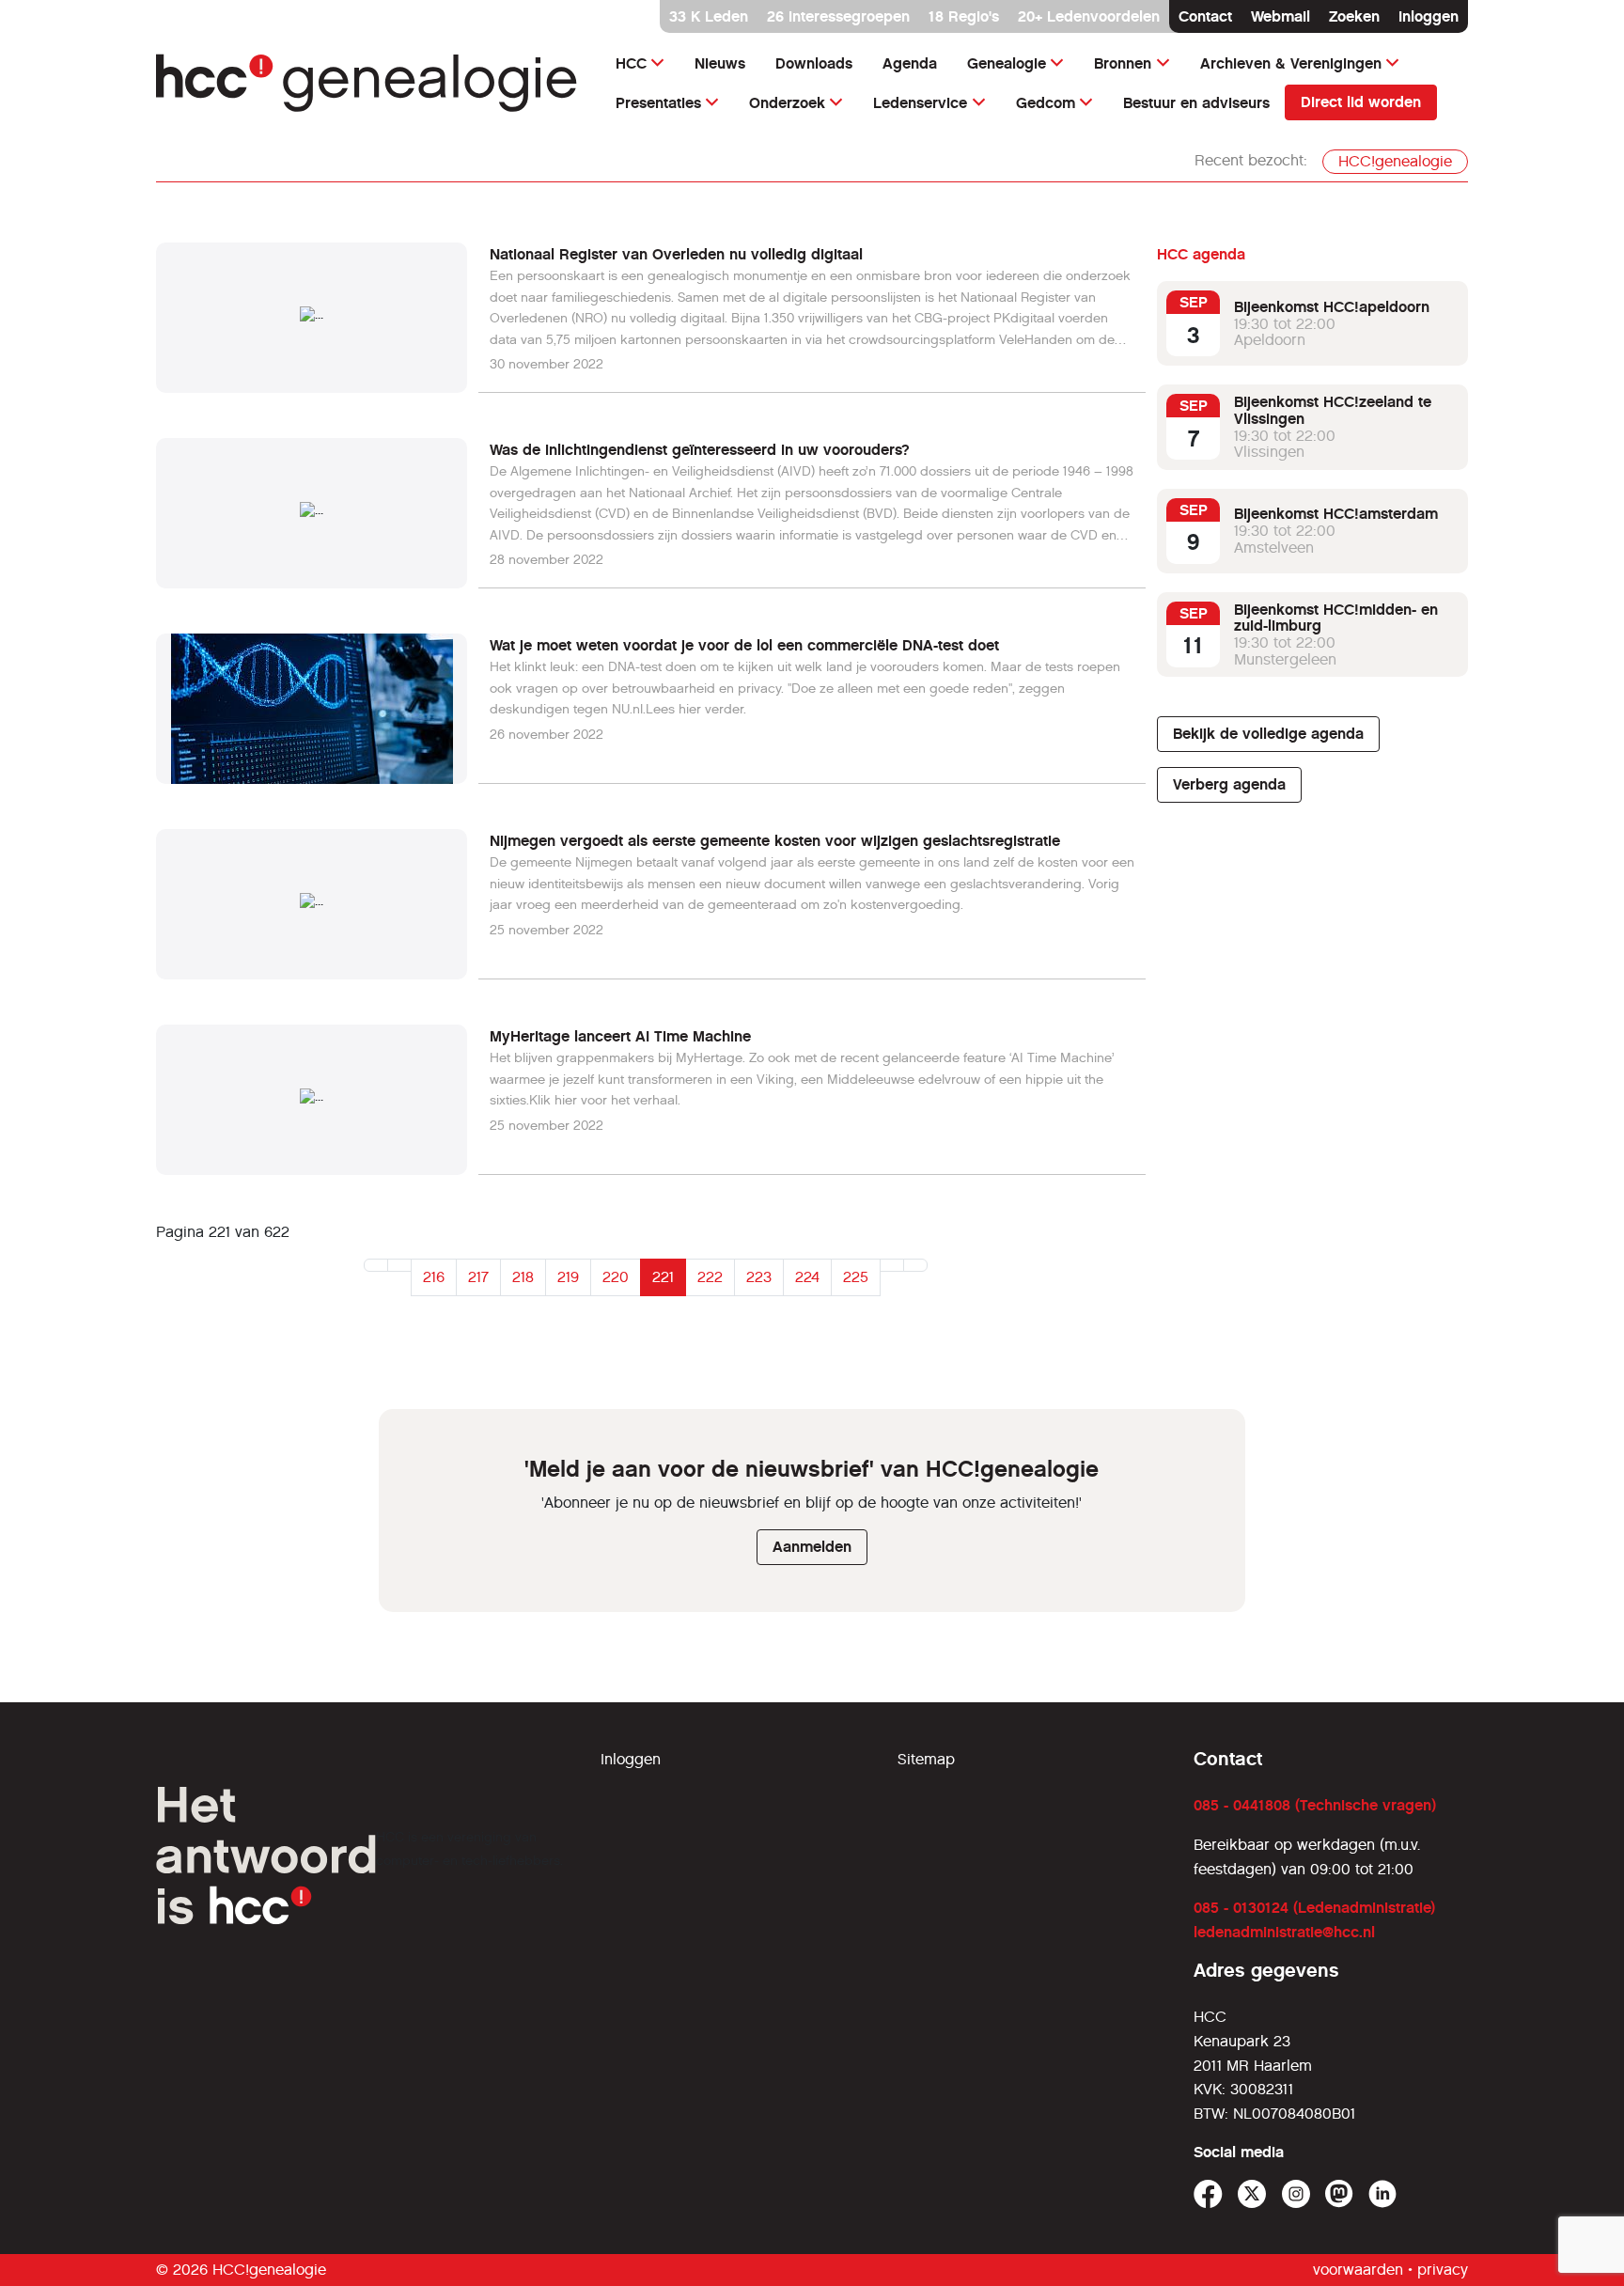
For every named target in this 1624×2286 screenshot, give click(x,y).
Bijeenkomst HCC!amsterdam (1336, 514)
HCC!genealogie (1395, 161)
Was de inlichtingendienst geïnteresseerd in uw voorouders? (700, 450)
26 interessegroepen (838, 16)
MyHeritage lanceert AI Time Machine (620, 1036)
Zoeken (1354, 16)
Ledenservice (920, 103)
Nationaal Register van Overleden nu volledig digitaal (676, 254)
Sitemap (926, 1759)
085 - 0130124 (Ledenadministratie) (1314, 1908)
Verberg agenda (1229, 784)
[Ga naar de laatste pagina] (915, 1265)
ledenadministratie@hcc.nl (1284, 1932)
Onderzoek (787, 103)
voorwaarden (1358, 2270)
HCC (631, 63)
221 (663, 1277)
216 (434, 1277)
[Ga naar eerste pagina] (376, 1265)
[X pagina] (1252, 2194)
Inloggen (1429, 16)
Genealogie (1007, 63)
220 (616, 1277)
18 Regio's (964, 16)
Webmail (1280, 16)
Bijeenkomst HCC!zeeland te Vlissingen (1333, 410)
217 (478, 1277)
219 (568, 1277)
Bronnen (1123, 63)
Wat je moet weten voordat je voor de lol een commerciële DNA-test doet (744, 645)
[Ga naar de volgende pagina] (892, 1265)
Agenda (910, 63)
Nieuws (720, 63)
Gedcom (1046, 103)
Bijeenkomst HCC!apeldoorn (1332, 307)
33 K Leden (709, 16)
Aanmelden (812, 1547)
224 (807, 1277)
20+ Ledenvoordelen (1089, 16)
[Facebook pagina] (1208, 2194)
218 (523, 1277)
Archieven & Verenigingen (1291, 63)
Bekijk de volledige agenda (1268, 734)
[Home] (367, 83)
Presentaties (658, 103)
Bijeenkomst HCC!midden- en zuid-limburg (1336, 618)
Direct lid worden (1361, 102)
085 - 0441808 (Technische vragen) (1315, 1805)
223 (759, 1277)
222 (710, 1277)
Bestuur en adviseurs (1196, 103)
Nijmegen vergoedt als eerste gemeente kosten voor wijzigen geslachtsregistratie (775, 841)
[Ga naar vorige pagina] (399, 1265)
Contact (1205, 16)
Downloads (814, 63)
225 (856, 1277)
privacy (1443, 2270)
